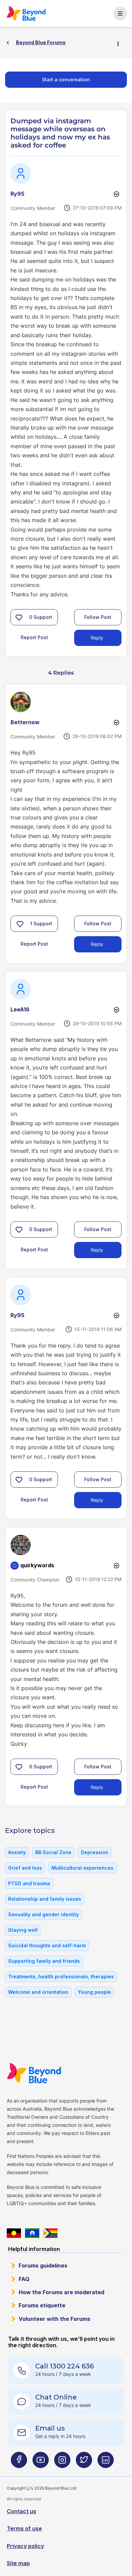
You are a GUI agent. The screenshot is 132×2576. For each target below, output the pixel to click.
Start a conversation (66, 79)
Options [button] (121, 43)
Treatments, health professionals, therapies (61, 1976)
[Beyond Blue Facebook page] (19, 2462)
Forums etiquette (42, 2305)
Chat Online (56, 2397)
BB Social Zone (53, 1852)
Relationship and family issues (45, 1899)
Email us (50, 2428)
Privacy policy (25, 2546)
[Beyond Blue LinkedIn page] (106, 2462)
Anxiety (17, 1852)
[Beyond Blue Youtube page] (41, 2462)
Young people (94, 1992)
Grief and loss (25, 1868)
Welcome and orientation (38, 1992)
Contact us (21, 2511)
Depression (95, 1852)
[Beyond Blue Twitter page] (84, 2462)
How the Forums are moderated (61, 2292)
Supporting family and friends (44, 1961)
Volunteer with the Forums (54, 2319)
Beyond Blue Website (34, 2073)
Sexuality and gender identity (43, 1914)
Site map (18, 2563)
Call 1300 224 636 (64, 2366)
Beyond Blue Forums (27, 13)
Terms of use (24, 2528)
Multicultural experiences (82, 1868)
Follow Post (98, 617)
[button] (19, 617)
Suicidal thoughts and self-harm (47, 1945)
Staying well (23, 1930)
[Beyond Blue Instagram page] (62, 2462)
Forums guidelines (43, 2266)
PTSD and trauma (29, 1883)
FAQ (24, 2279)
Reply (97, 638)
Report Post (34, 637)
